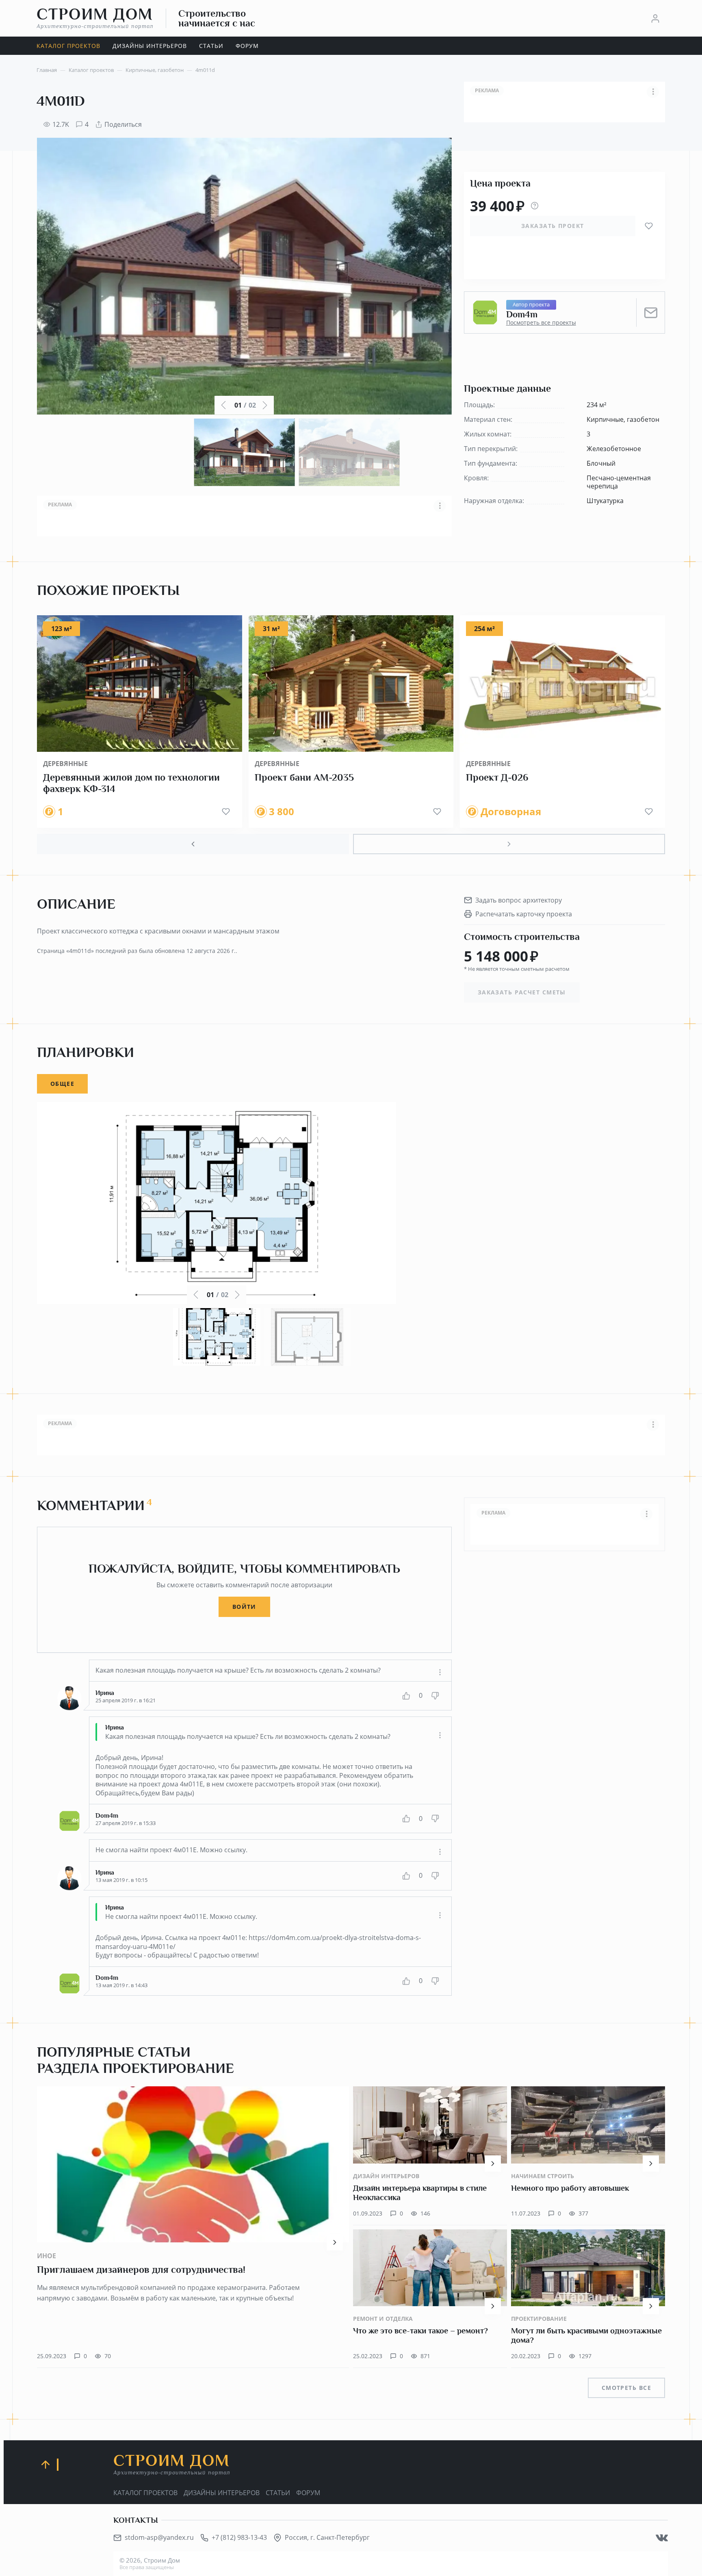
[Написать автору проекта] (651, 313)
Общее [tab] (62, 1084)
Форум (308, 2493)
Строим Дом (95, 18)
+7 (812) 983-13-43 (239, 2537)
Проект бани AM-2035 (304, 777)
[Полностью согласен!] (406, 1696)
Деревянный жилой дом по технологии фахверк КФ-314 (131, 783)
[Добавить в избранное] (649, 226)
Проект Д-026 (497, 777)
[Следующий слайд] (509, 844)
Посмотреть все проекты (541, 323)
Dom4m (522, 315)
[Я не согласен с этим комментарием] (435, 1696)
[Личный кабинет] (655, 18)
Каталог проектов (145, 2493)
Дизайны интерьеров (222, 2493)
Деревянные (65, 764)
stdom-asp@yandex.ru (159, 2537)
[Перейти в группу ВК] (662, 2538)
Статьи (278, 2493)
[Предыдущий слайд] (193, 844)
